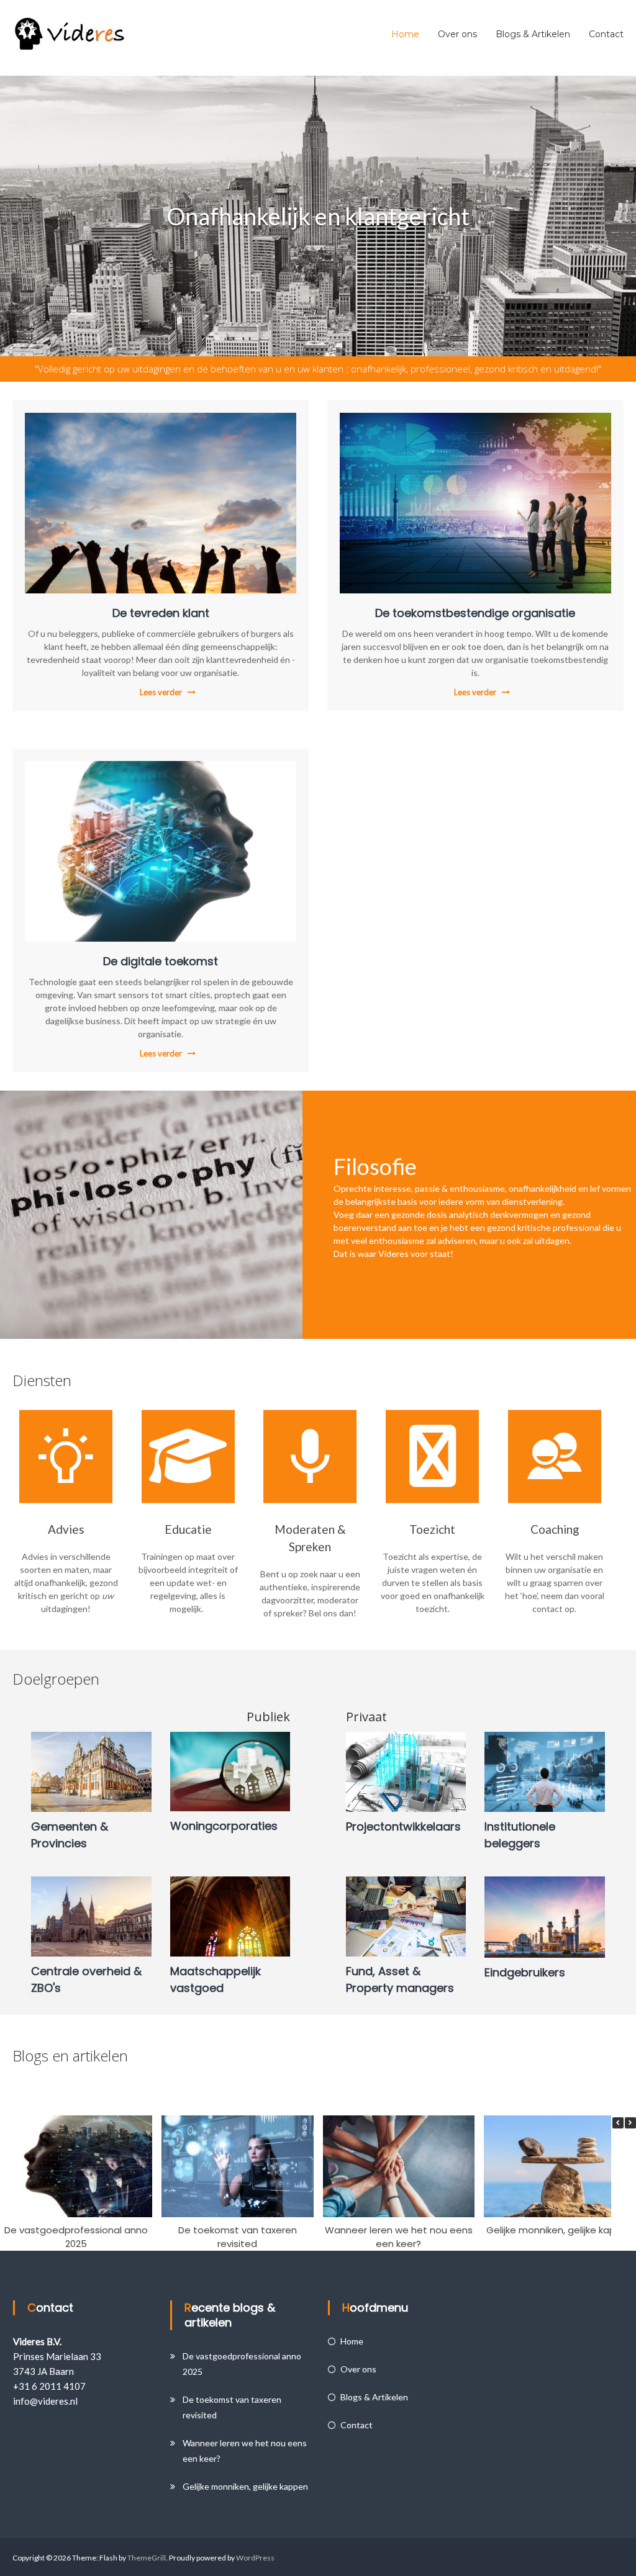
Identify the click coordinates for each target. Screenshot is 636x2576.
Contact (606, 34)
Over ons (457, 34)
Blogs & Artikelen (533, 34)
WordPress (255, 2558)
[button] (630, 2123)
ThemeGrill (147, 2558)
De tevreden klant (161, 613)
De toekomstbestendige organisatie (475, 613)
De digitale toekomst (161, 961)
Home (405, 34)
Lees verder (161, 692)
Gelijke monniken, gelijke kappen (560, 2229)
